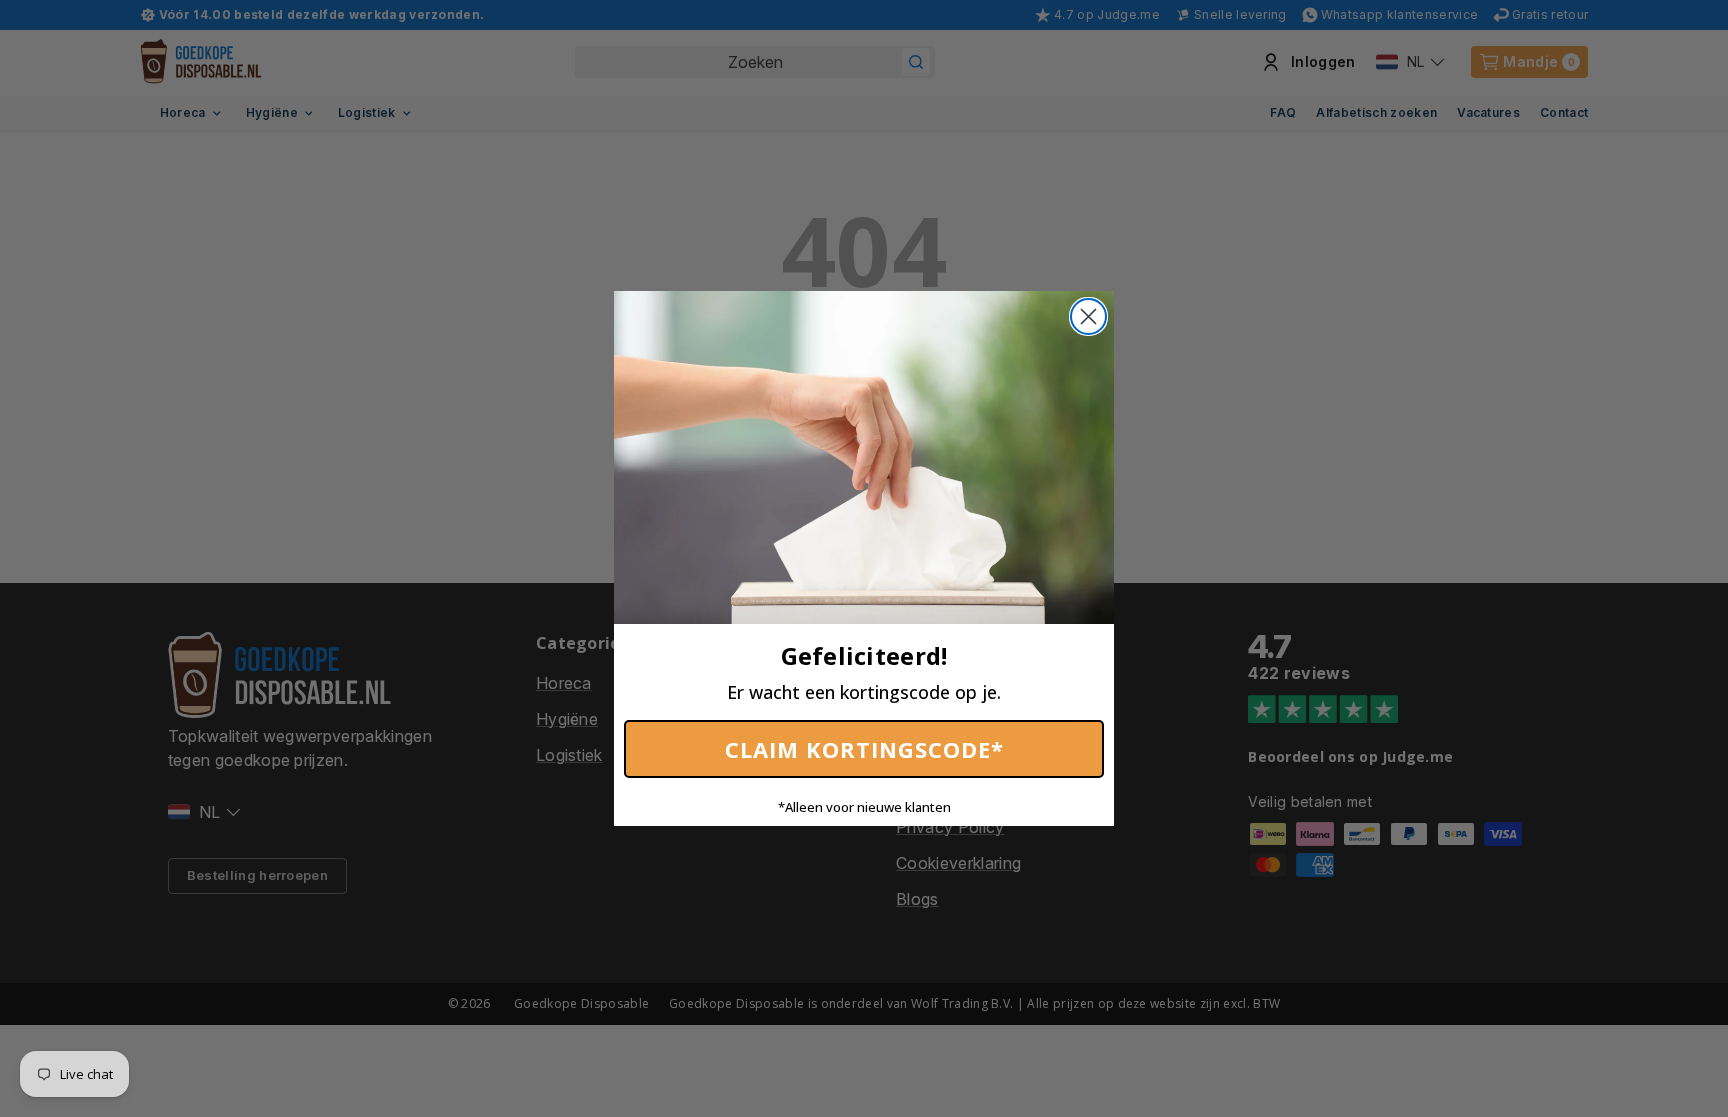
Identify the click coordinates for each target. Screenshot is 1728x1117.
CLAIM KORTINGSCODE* (864, 749)
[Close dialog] (1088, 316)
